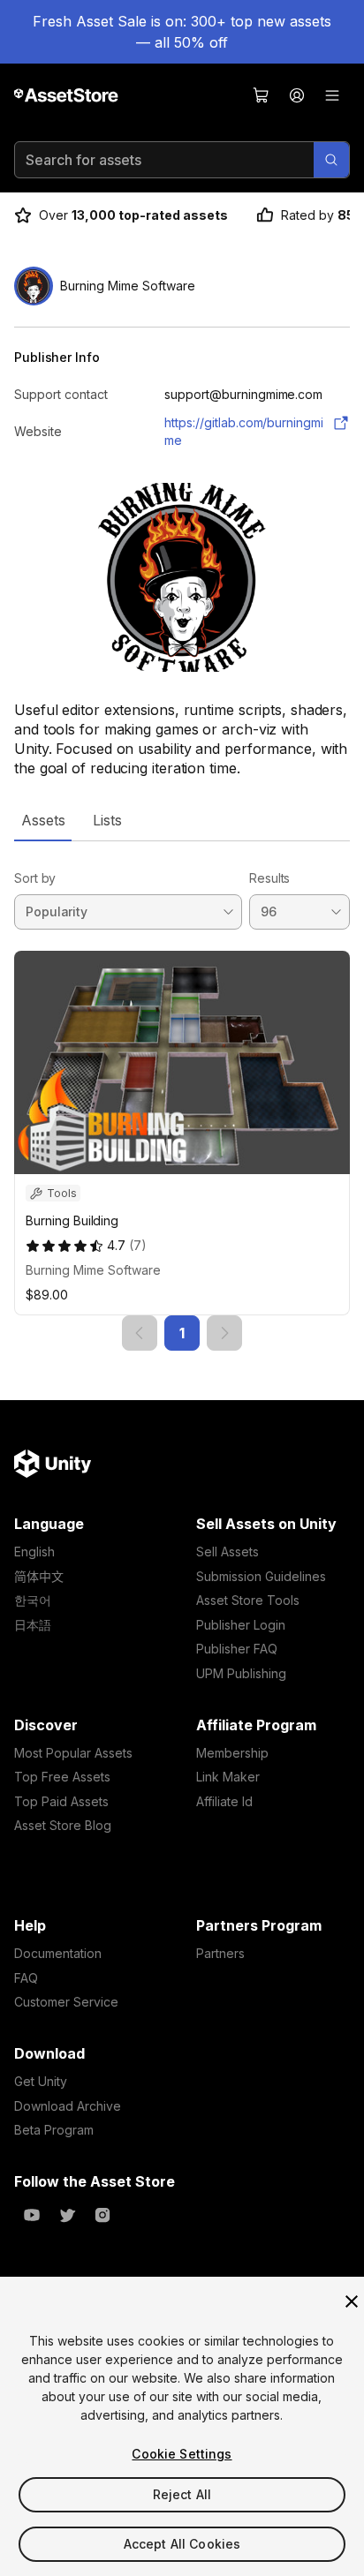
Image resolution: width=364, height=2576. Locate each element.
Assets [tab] (43, 820)
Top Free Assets (62, 1777)
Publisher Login (241, 1625)
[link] (140, 1333)
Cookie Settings (182, 2454)
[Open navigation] (332, 95)
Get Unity (41, 2081)
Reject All (182, 2494)
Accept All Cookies (182, 2544)
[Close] (352, 2301)
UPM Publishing (241, 1673)
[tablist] (182, 820)
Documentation (58, 1953)
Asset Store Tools (248, 1600)
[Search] (331, 160)
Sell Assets (227, 1552)
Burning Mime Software (93, 1270)
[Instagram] (102, 2215)
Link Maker (228, 1777)
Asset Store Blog (63, 1825)
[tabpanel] (182, 1096)
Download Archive (68, 2106)
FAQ (26, 1978)
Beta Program (54, 2130)
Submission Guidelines (261, 1576)
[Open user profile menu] (297, 95)
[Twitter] (67, 2215)
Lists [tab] (107, 820)
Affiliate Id (224, 1801)
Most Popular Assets (73, 1753)
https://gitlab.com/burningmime (244, 431)
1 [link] (182, 1333)
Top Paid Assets (61, 1801)
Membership (232, 1753)
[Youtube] (32, 2215)
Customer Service (66, 2002)
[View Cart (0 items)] (262, 95)
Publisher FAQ (237, 1649)
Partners (220, 1953)
